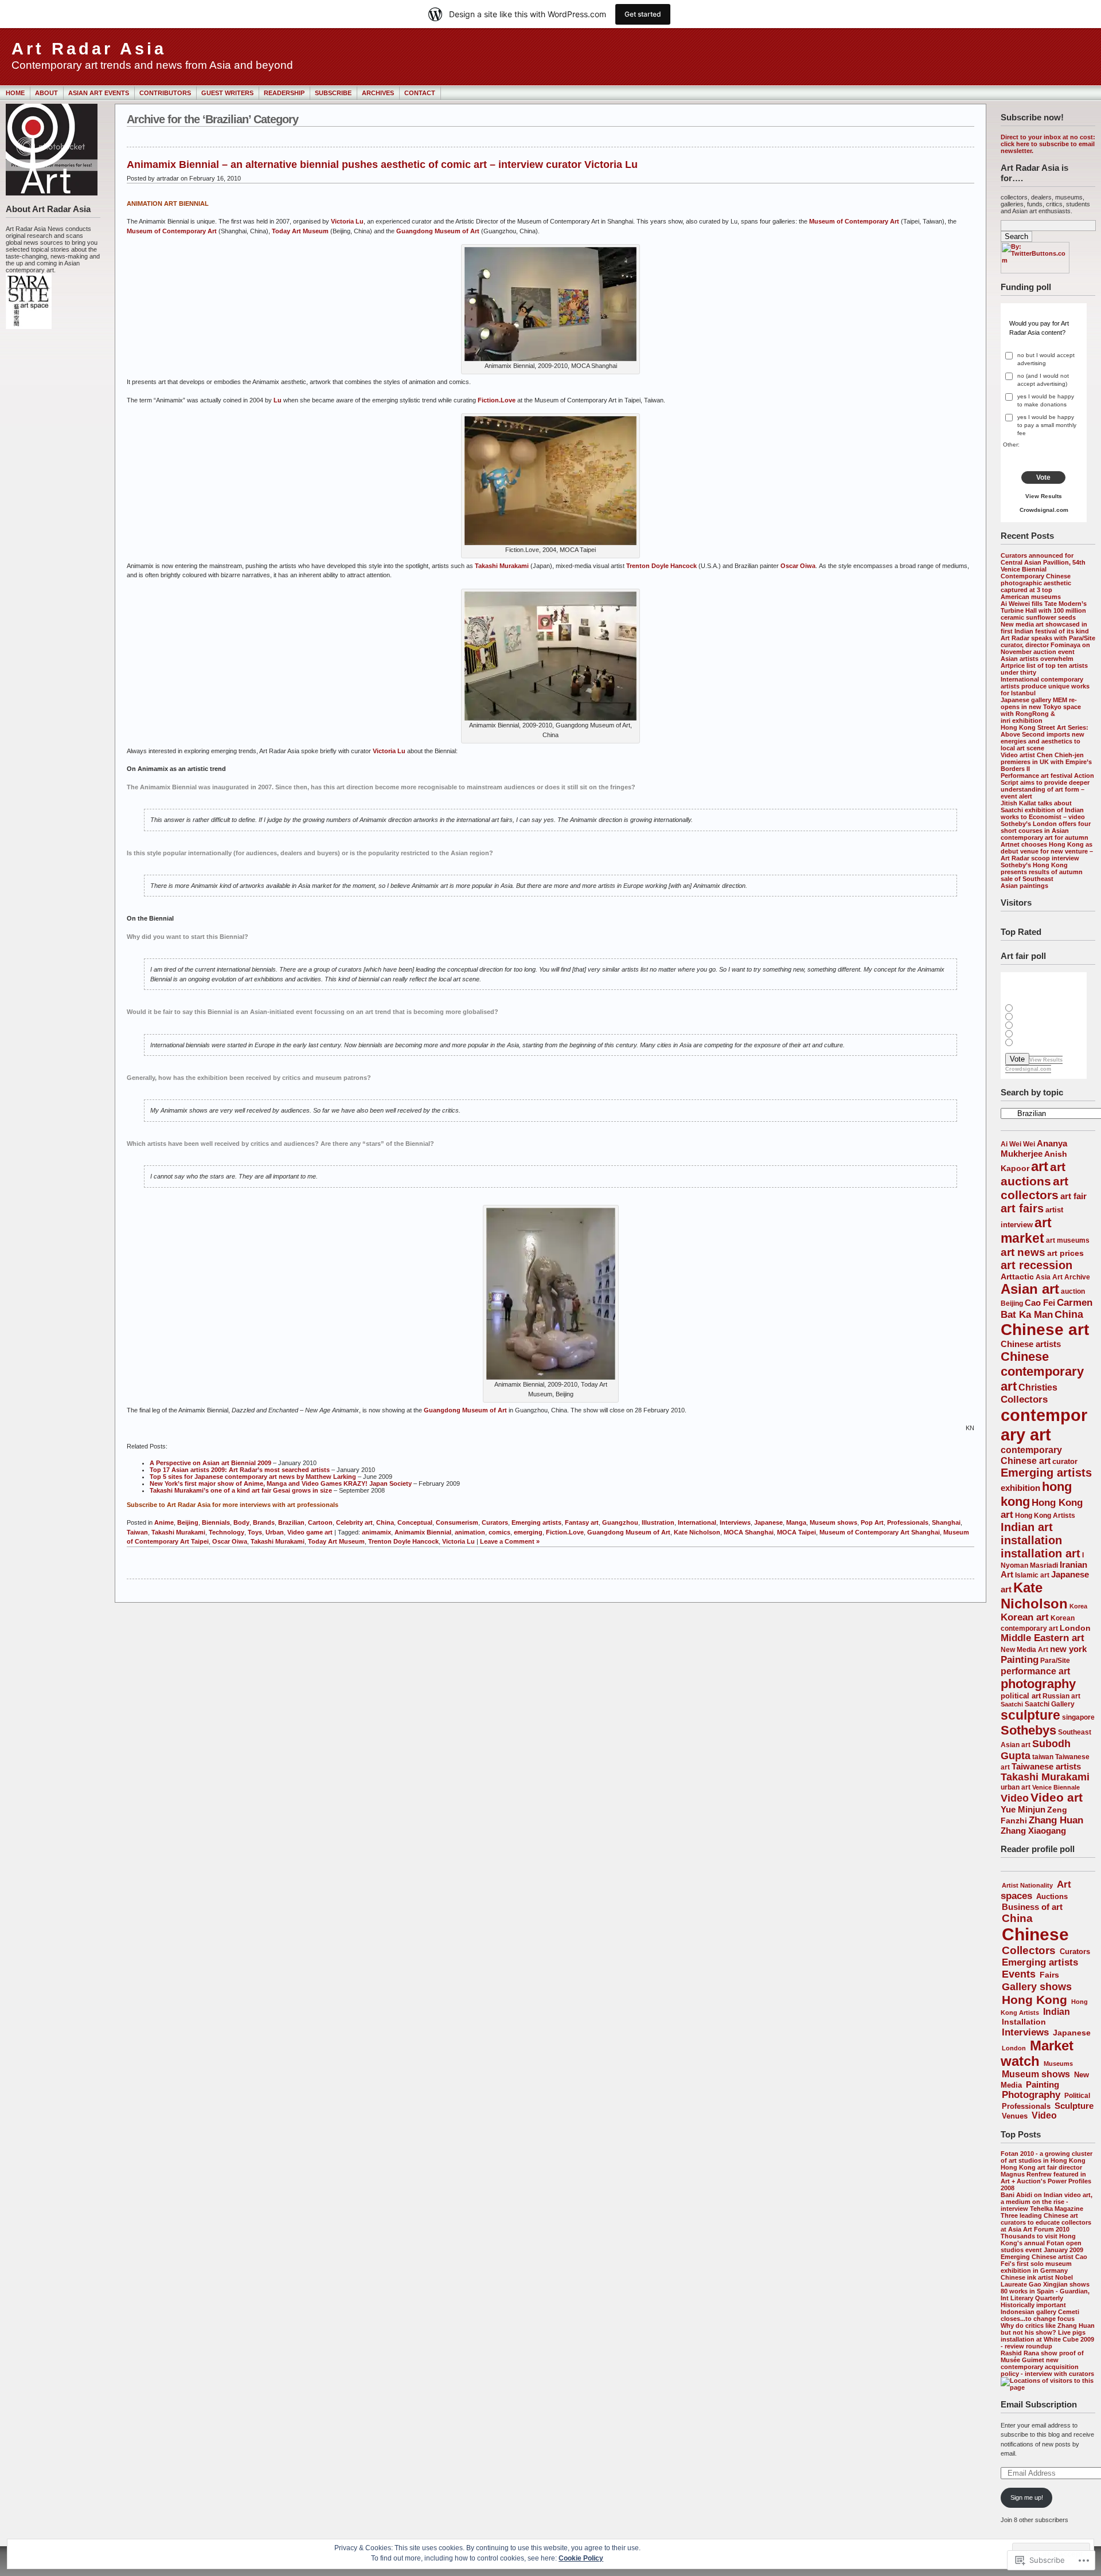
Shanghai (946, 1522)
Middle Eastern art (1043, 1638)
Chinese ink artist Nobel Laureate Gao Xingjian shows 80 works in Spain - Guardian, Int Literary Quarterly (1045, 2288)
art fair (1073, 1196)
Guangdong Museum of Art (438, 231)
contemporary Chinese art (1031, 1455)
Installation (1024, 2022)
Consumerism (457, 1522)
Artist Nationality (1027, 1885)
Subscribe (333, 93)
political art (1021, 1696)
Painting (1020, 1660)
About (46, 93)
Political (1077, 2096)
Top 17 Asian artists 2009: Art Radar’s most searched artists (240, 1470)
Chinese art (1045, 1330)
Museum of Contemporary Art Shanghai (880, 1532)
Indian (1057, 2012)
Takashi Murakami (1045, 1777)
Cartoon (320, 1522)
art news (1023, 1252)
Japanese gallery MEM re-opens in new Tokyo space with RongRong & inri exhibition (1041, 710)
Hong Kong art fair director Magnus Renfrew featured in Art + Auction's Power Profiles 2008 (1046, 2178)
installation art (1041, 1553)
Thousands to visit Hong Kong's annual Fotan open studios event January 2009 (1042, 2243)
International (697, 1522)
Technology (227, 1532)
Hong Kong (1034, 2000)
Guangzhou (620, 1522)
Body (241, 1522)
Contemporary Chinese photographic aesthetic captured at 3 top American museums (1036, 586)
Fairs (1049, 1975)
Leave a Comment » (510, 1541)
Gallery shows (1037, 1986)
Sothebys (1028, 1730)
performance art (1035, 1671)
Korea (1078, 1606)
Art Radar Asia (89, 49)
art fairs (1022, 1208)
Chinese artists (1031, 1344)
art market (1026, 1230)
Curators (1075, 1951)
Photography (1031, 2095)
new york (1068, 1649)
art (1040, 1166)
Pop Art (872, 1522)
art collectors (1034, 1188)
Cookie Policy (581, 2558)
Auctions (1052, 1896)
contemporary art (1044, 1425)
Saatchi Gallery (1050, 1704)
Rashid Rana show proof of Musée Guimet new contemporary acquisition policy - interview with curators (1047, 2363)
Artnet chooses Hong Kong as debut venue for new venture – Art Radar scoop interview (1047, 851)
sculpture (1030, 1715)
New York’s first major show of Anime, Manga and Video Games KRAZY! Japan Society (281, 1483)
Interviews (1025, 2032)
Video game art (310, 1532)
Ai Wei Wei (1018, 1144)
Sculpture (1074, 2106)
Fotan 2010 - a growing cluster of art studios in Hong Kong (1047, 2157)
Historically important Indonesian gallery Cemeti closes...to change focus (1040, 2312)
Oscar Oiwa (798, 566)
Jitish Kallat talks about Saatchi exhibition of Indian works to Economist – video (1043, 810)
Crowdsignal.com (1044, 510)
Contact (420, 93)
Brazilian (291, 1522)
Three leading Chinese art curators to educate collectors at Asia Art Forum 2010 (1046, 2222)
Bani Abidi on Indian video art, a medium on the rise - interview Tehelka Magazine (1047, 2202)
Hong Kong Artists (1045, 1516)
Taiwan (137, 1532)
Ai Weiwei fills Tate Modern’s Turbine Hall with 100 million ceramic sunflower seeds (1044, 610)
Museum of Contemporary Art (854, 221)
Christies (1038, 1387)
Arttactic (1017, 1277)
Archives (378, 93)
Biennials (216, 1522)
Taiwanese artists (1046, 1767)
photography (1038, 1684)
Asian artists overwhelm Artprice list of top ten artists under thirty (1044, 665)
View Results (1044, 496)
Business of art (1032, 1907)
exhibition (1020, 1488)
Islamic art (1032, 1575)
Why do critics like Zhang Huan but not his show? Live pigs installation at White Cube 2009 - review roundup (1048, 2336)
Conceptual (415, 1522)
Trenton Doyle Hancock (661, 566)
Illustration (658, 1522)
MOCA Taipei (797, 1532)
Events (1019, 1974)
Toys (255, 1532)
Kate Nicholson (1034, 1596)
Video (1015, 1798)
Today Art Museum (300, 231)
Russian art (1061, 1696)
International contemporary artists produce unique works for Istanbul (1045, 686)
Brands (264, 1522)
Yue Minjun (1023, 1809)
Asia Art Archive (1063, 1277)
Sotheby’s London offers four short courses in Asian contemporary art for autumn (1046, 831)
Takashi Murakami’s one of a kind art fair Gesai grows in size (242, 1490)
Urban (275, 1532)
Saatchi (1012, 1704)
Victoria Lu (347, 221)
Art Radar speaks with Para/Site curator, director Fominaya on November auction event (1048, 645)
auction (1073, 1291)
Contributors (165, 93)
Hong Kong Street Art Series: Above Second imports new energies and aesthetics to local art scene (1045, 738)
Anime (164, 1522)
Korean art (1025, 1617)
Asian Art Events (99, 93)
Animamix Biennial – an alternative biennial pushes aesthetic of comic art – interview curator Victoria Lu (382, 165)
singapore (1078, 1717)
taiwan (1043, 1757)
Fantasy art (582, 1522)
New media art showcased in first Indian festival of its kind (1045, 628)
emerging (528, 1532)
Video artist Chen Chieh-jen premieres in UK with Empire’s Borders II (1046, 762)
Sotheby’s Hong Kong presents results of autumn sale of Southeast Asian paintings (1042, 875)
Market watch (1037, 2054)
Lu (278, 400)
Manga (796, 1522)
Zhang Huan (1056, 1820)
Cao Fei (1040, 1303)
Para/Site (1055, 1660)
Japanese (1072, 2033)
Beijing (1012, 1303)
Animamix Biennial (423, 1532)
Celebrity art (354, 1522)
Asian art (1030, 1289)
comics (499, 1532)
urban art (1016, 1787)
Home (15, 93)
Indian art (1027, 1527)
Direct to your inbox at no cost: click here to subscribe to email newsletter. (1048, 144)
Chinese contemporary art (1042, 1371)
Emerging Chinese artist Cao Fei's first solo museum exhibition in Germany (1044, 2264)
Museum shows (1036, 2074)
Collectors (1024, 1399)
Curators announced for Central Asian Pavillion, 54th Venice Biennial (1043, 562)
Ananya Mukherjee (1034, 1148)
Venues (1015, 2116)
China (1069, 1314)
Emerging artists (1046, 1473)
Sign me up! (1027, 2497)
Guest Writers (227, 93)
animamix (376, 1532)
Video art (1057, 1797)
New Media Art (1024, 1649)
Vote (1043, 477)
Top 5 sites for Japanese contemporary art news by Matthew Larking (253, 1477)
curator (1065, 1461)
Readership (284, 93)
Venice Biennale (1056, 1787)
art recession (1036, 1265)
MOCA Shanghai (749, 1532)
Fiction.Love (497, 400)
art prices (1065, 1253)
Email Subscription (1039, 2404)
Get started (643, 14)
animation (470, 1532)
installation (1031, 1540)
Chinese (1035, 1934)
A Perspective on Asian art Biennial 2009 (210, 1463)
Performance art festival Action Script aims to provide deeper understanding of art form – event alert (1047, 786)
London (1075, 1628)
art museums (1068, 1240)
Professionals (1026, 2106)
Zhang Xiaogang (1033, 1831)
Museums (1058, 2064)
